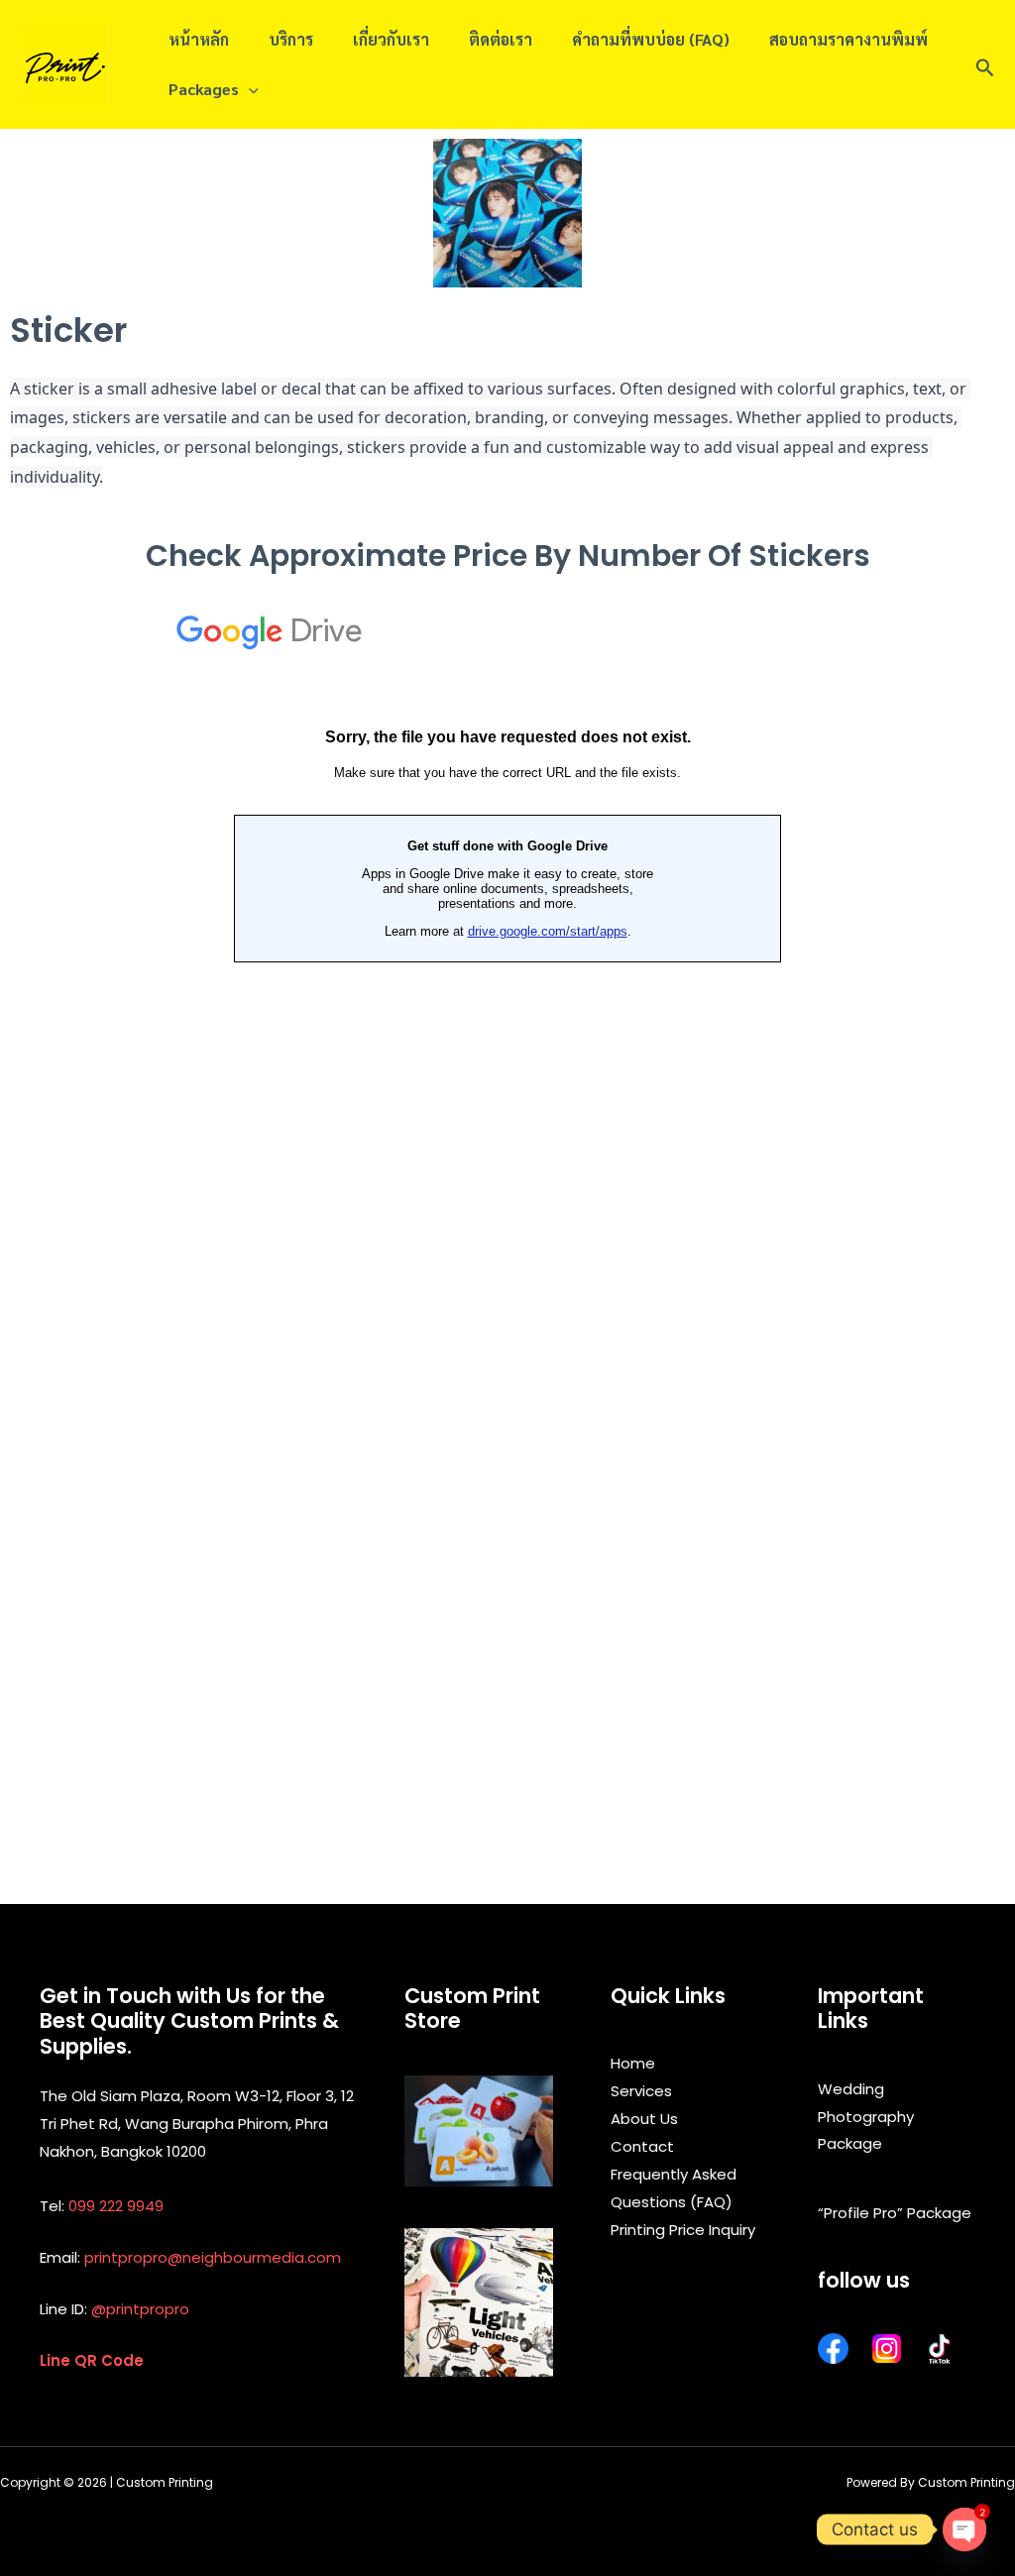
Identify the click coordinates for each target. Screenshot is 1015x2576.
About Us (644, 2119)
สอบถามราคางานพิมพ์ (848, 39)
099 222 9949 (116, 2206)
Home (633, 2063)
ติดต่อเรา (501, 39)
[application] (249, 89)
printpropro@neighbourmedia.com (213, 2257)
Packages (204, 89)
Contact (642, 2146)
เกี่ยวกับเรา (391, 39)
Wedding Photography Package (866, 2117)
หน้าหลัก (199, 39)
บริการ (291, 39)
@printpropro (140, 2309)
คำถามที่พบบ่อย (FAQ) (651, 39)
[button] (985, 64)
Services (641, 2091)
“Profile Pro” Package (895, 2213)
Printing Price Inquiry (683, 2230)
